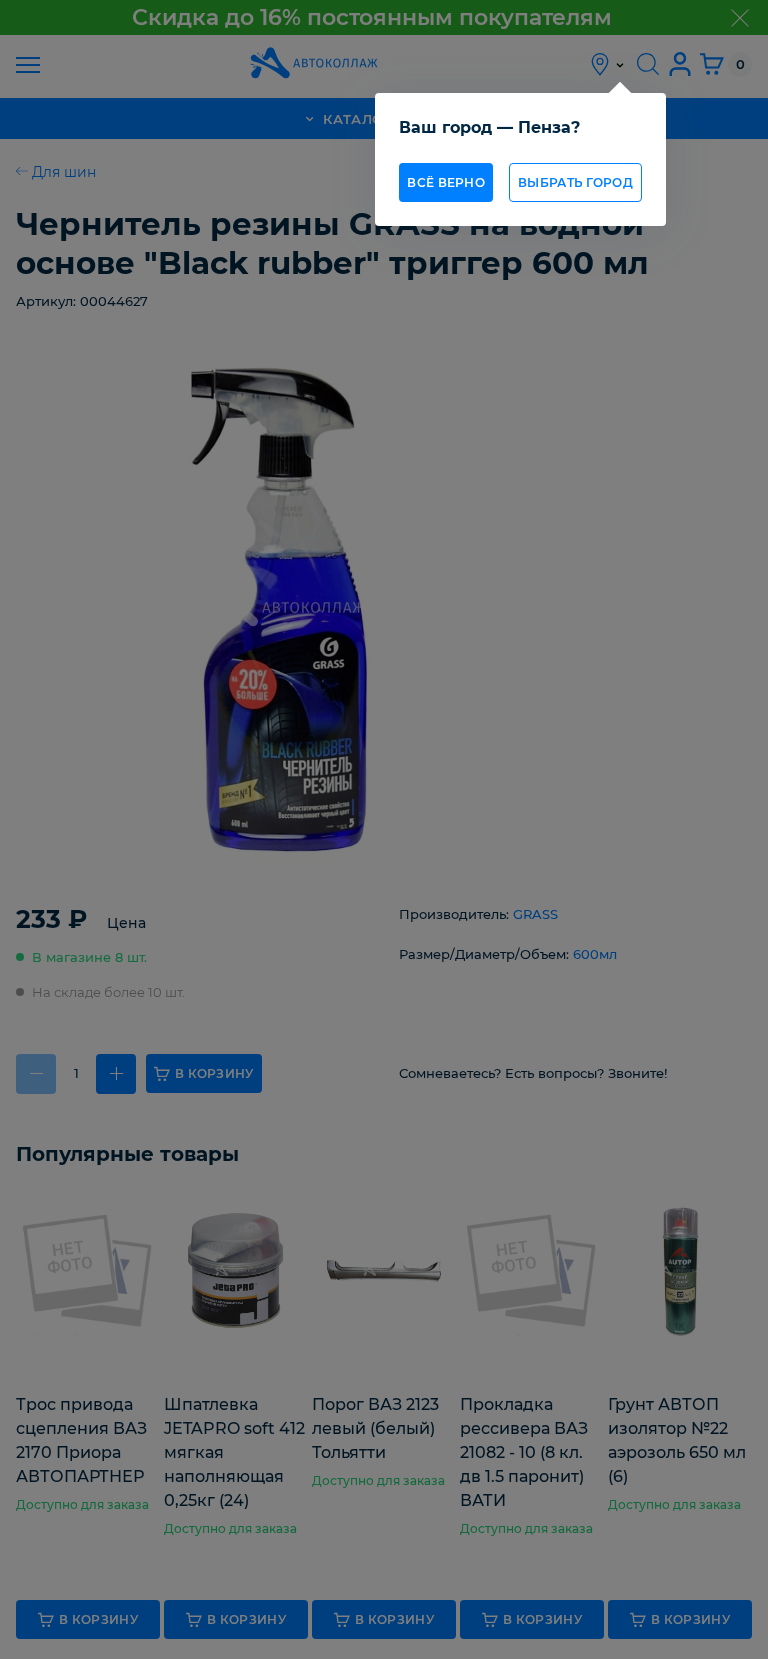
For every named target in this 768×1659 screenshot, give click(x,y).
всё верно (446, 182)
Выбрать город (575, 182)
